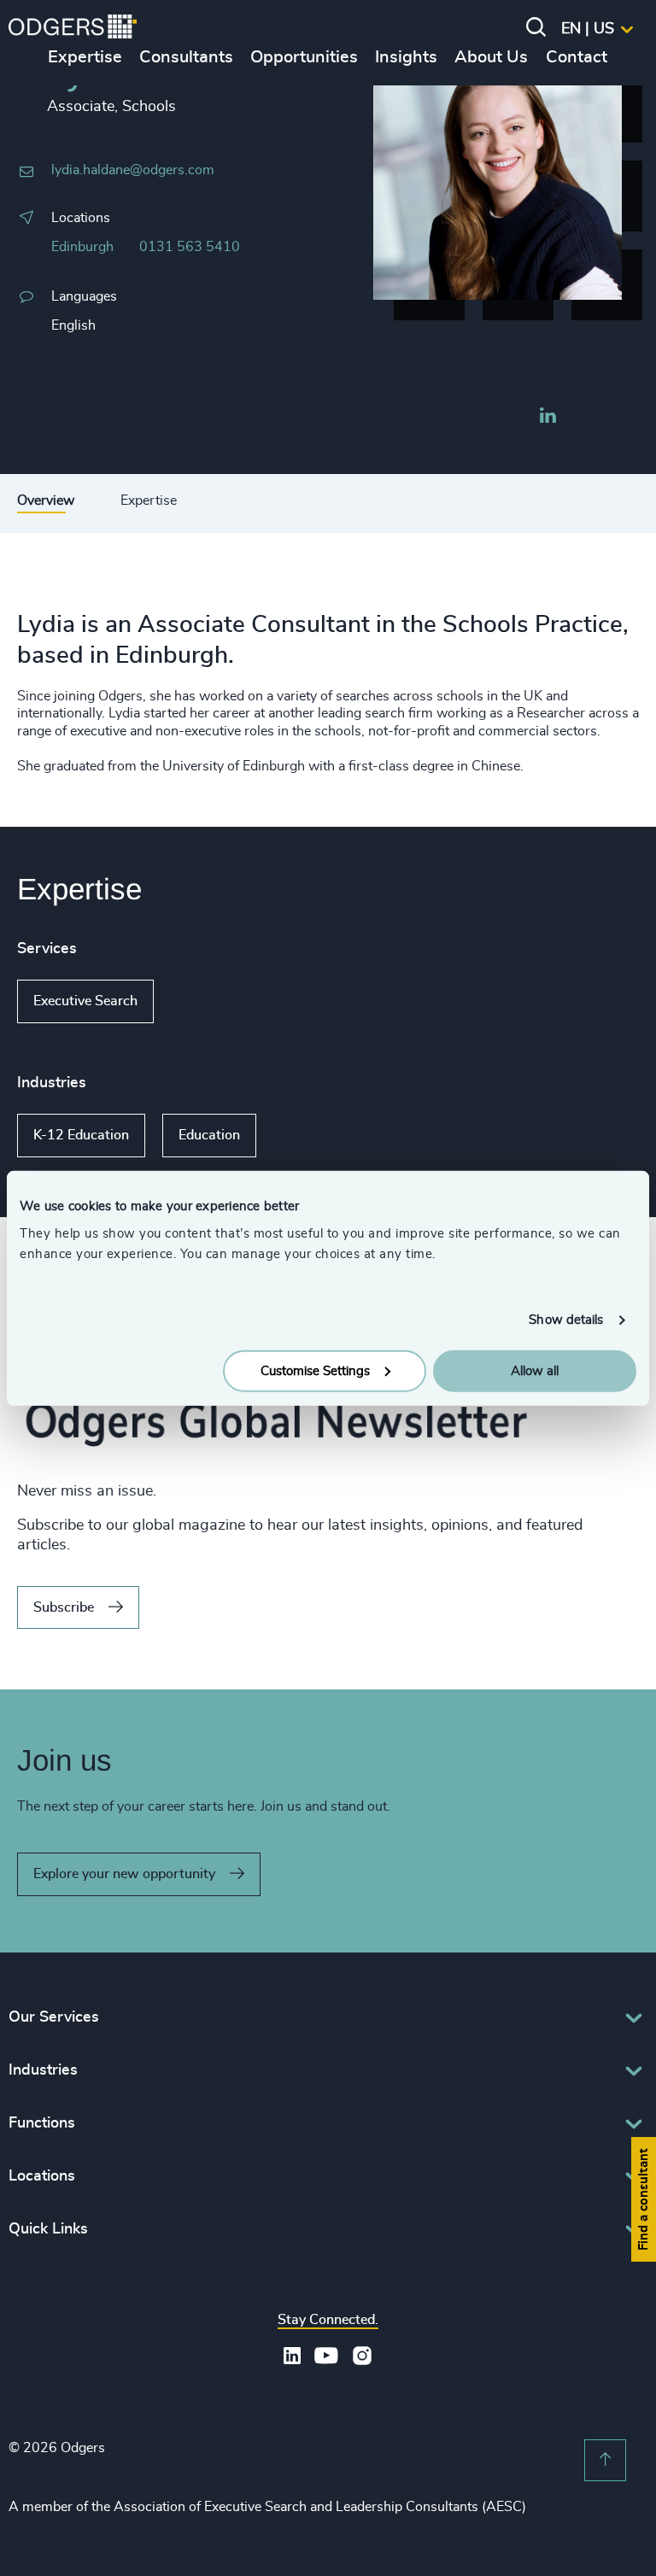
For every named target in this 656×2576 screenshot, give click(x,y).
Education (209, 1135)
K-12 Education (81, 1135)
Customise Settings (315, 1370)
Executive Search (85, 1001)
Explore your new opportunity (124, 1874)
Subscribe (64, 1607)
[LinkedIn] (548, 418)
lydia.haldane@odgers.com (133, 170)
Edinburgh (82, 247)
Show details (566, 1320)
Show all (203, 1002)
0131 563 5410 (190, 247)
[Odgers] (73, 29)
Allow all (535, 1370)
